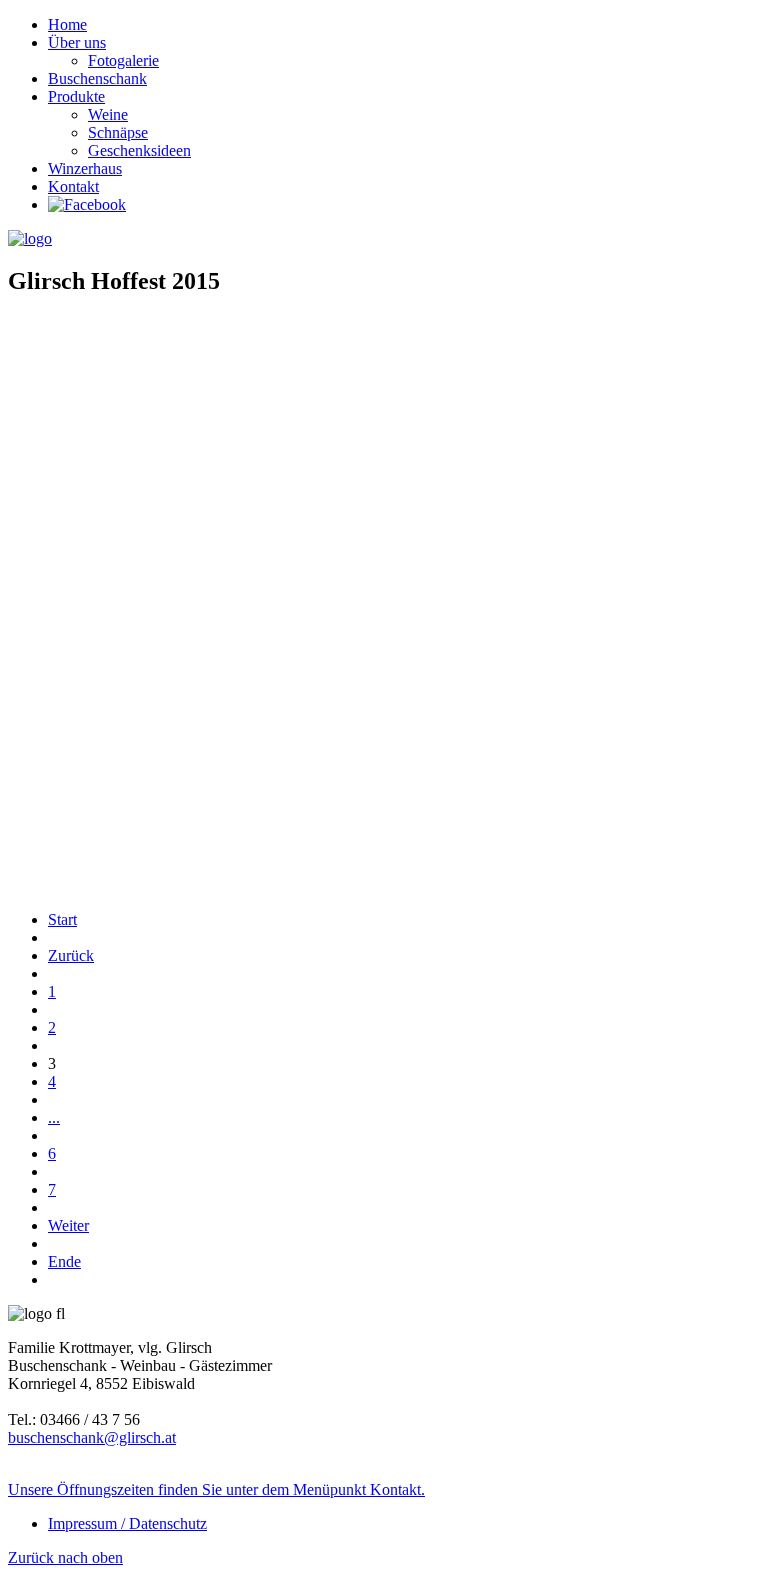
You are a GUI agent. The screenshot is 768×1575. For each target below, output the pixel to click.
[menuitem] (67, 24)
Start (62, 919)
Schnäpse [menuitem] (118, 132)
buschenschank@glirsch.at (92, 1437)
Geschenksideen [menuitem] (139, 150)
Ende (64, 1261)
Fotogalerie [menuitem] (123, 60)
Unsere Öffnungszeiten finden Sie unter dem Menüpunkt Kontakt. (216, 1489)
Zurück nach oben (65, 1557)
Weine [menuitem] (108, 114)
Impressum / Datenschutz (127, 1523)
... (54, 1117)
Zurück (71, 955)
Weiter (68, 1225)
